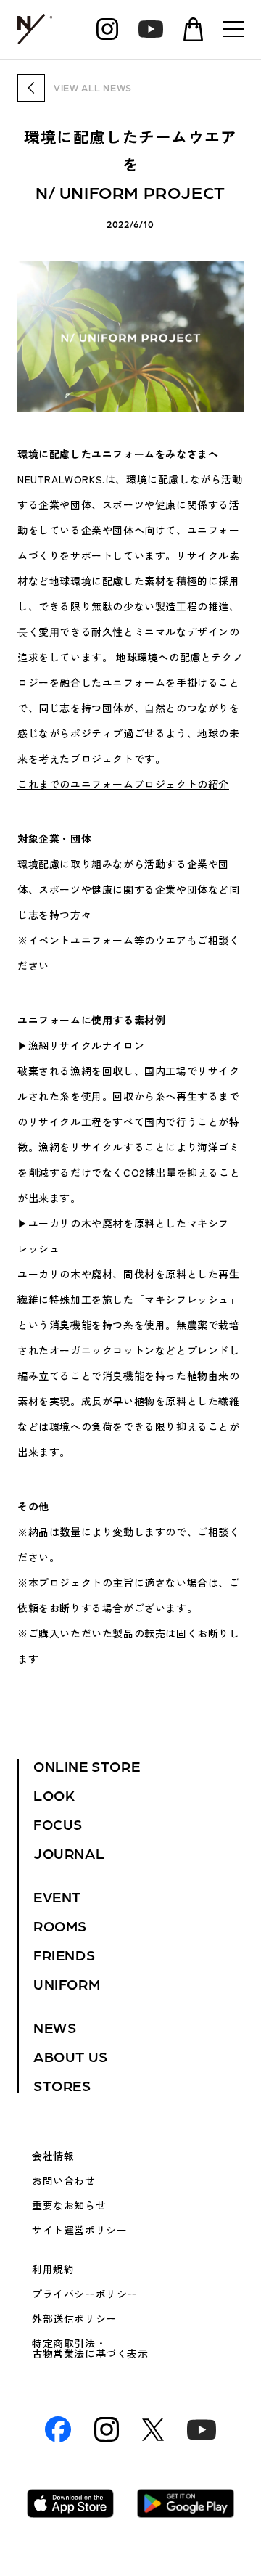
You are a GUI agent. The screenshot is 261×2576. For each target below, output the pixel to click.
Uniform (67, 1984)
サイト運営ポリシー (79, 2230)
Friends (64, 1955)
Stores (62, 2085)
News (55, 2027)
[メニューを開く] (233, 29)
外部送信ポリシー (74, 2318)
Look (54, 1795)
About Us (71, 2056)
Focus (58, 1824)
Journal (69, 1853)
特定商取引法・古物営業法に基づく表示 (90, 2348)
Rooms (60, 1926)
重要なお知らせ (69, 2205)
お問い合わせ (64, 2180)
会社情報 (53, 2156)
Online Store (87, 1766)
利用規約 (53, 2269)
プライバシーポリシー (85, 2294)
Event (57, 1897)
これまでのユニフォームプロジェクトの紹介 (123, 784)
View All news (93, 87)
